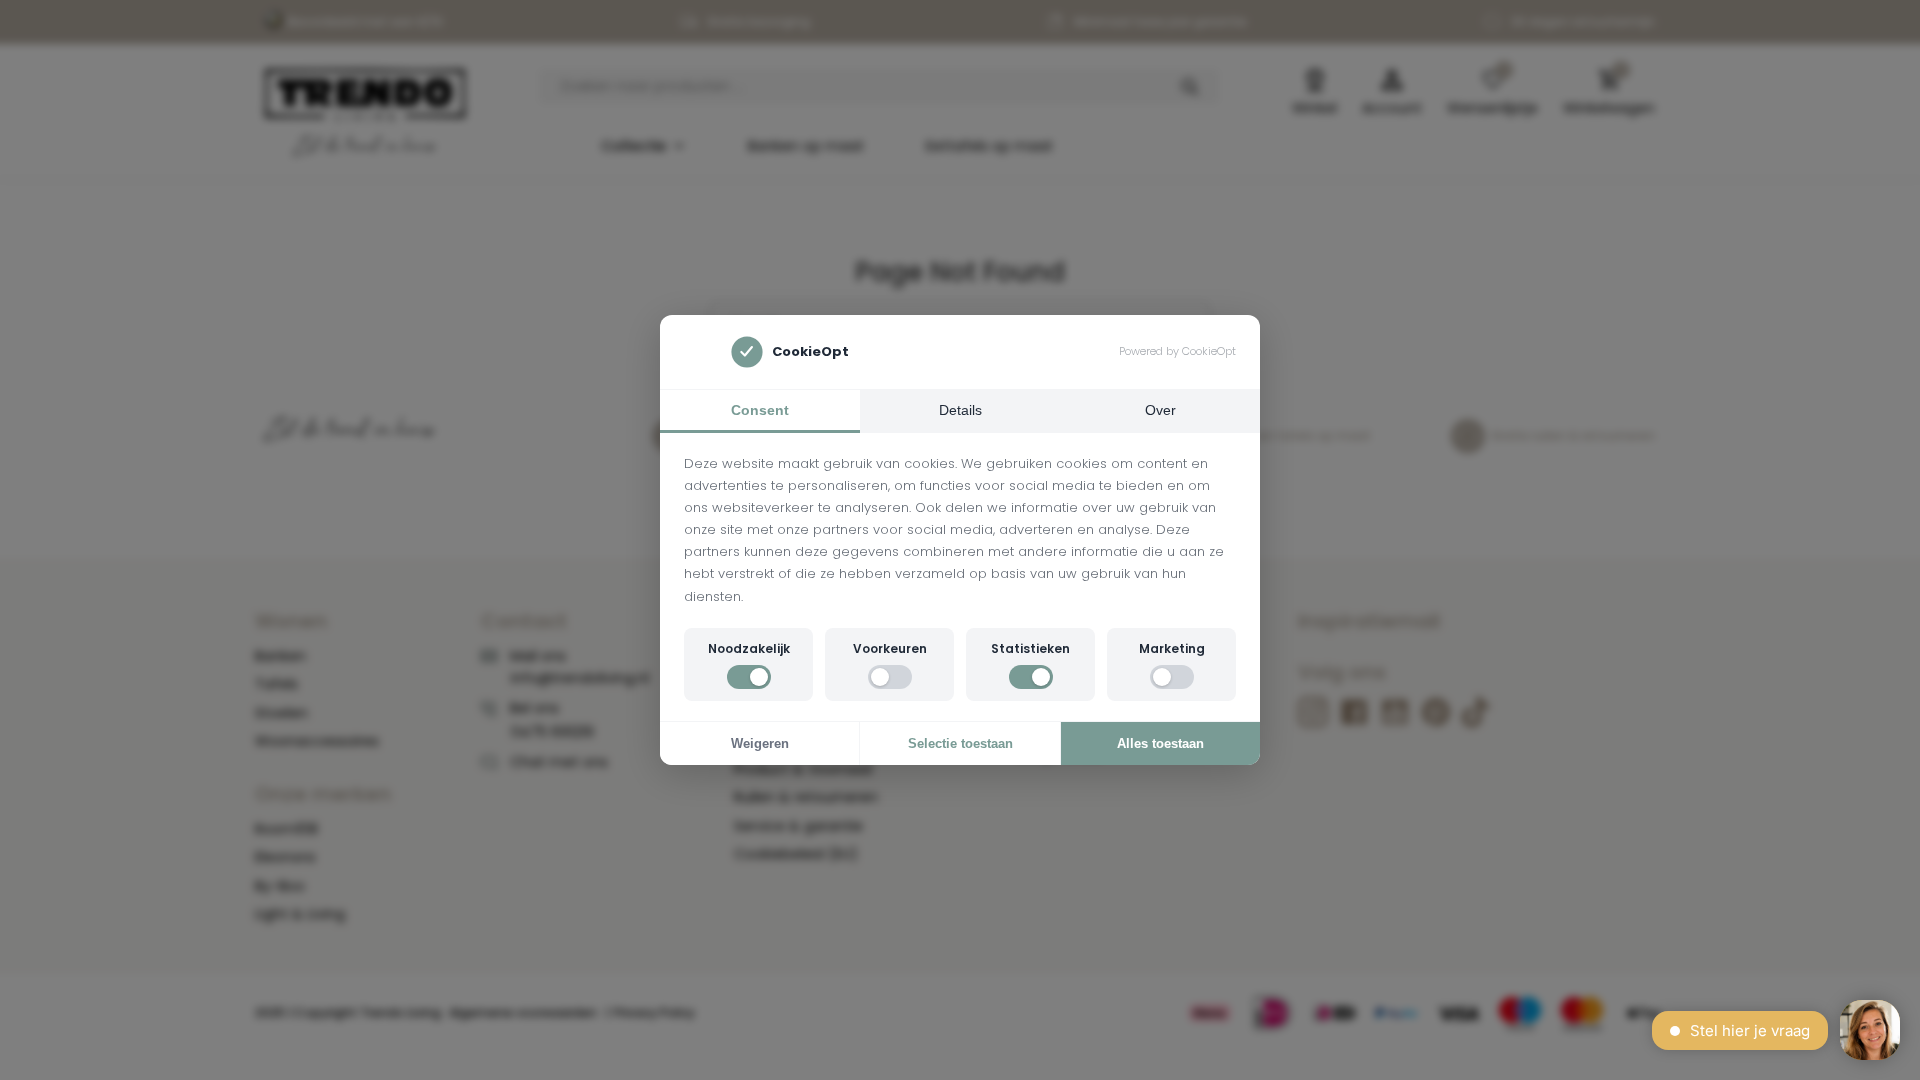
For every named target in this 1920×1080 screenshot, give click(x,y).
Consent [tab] (760, 410)
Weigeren (760, 743)
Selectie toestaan (960, 743)
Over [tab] (1160, 410)
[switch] (749, 677)
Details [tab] (960, 410)
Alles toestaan (1160, 743)
